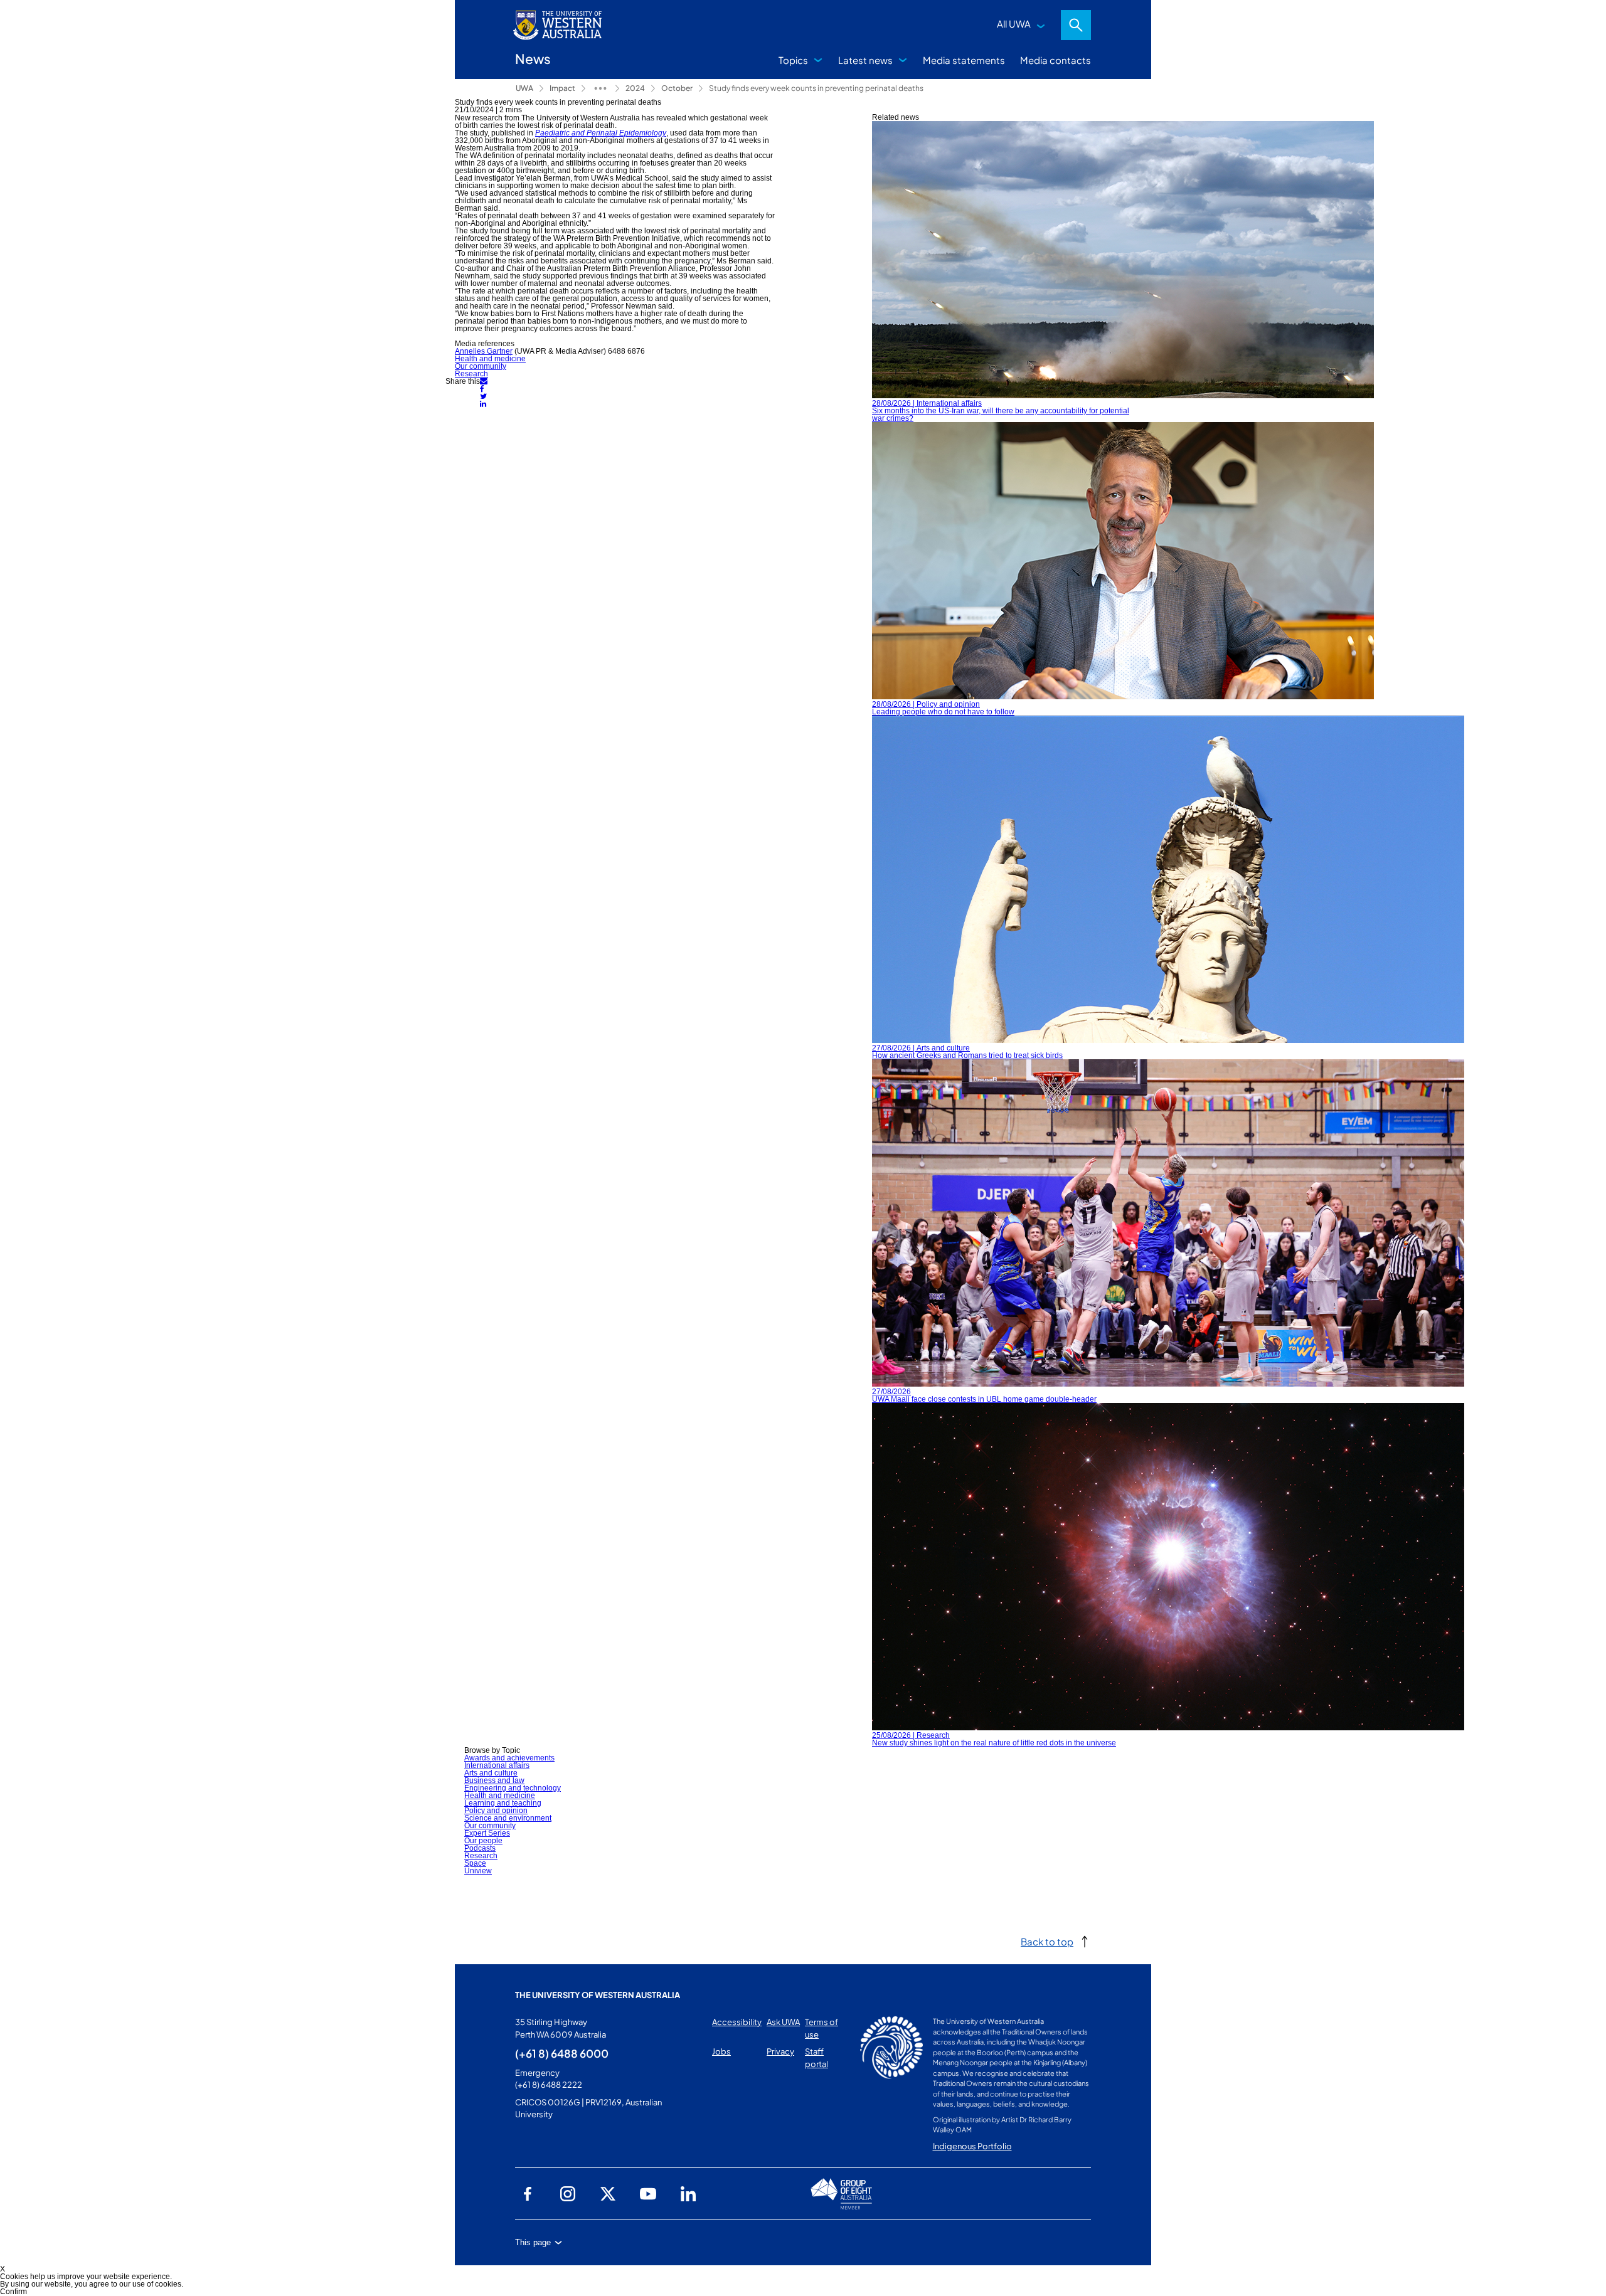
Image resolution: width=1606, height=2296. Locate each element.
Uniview (478, 1871)
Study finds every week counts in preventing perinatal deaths (816, 88)
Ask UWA (783, 2022)
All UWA (1014, 24)
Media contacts (1056, 60)
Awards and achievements (509, 1758)
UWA (524, 88)
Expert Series (487, 1833)
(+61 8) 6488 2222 (549, 2085)
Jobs (721, 2051)
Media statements (964, 60)
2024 (635, 88)
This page (533, 2242)
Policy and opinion (496, 1811)
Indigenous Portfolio (972, 2146)
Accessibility (737, 2022)
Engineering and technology (513, 1788)
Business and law (494, 1780)
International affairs (497, 1765)
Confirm (13, 2292)
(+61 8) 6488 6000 (562, 2053)
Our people (483, 1841)
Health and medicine (490, 359)
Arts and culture (491, 1773)
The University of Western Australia (598, 1995)
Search (1076, 25)
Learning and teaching (503, 1803)
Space (475, 1863)
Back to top (1047, 1941)
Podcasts (480, 1848)
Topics (793, 60)
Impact (562, 88)
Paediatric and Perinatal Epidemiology (601, 133)
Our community (481, 366)
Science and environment (508, 1818)
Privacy (780, 2051)
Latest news (865, 60)
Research (471, 374)
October (677, 88)
